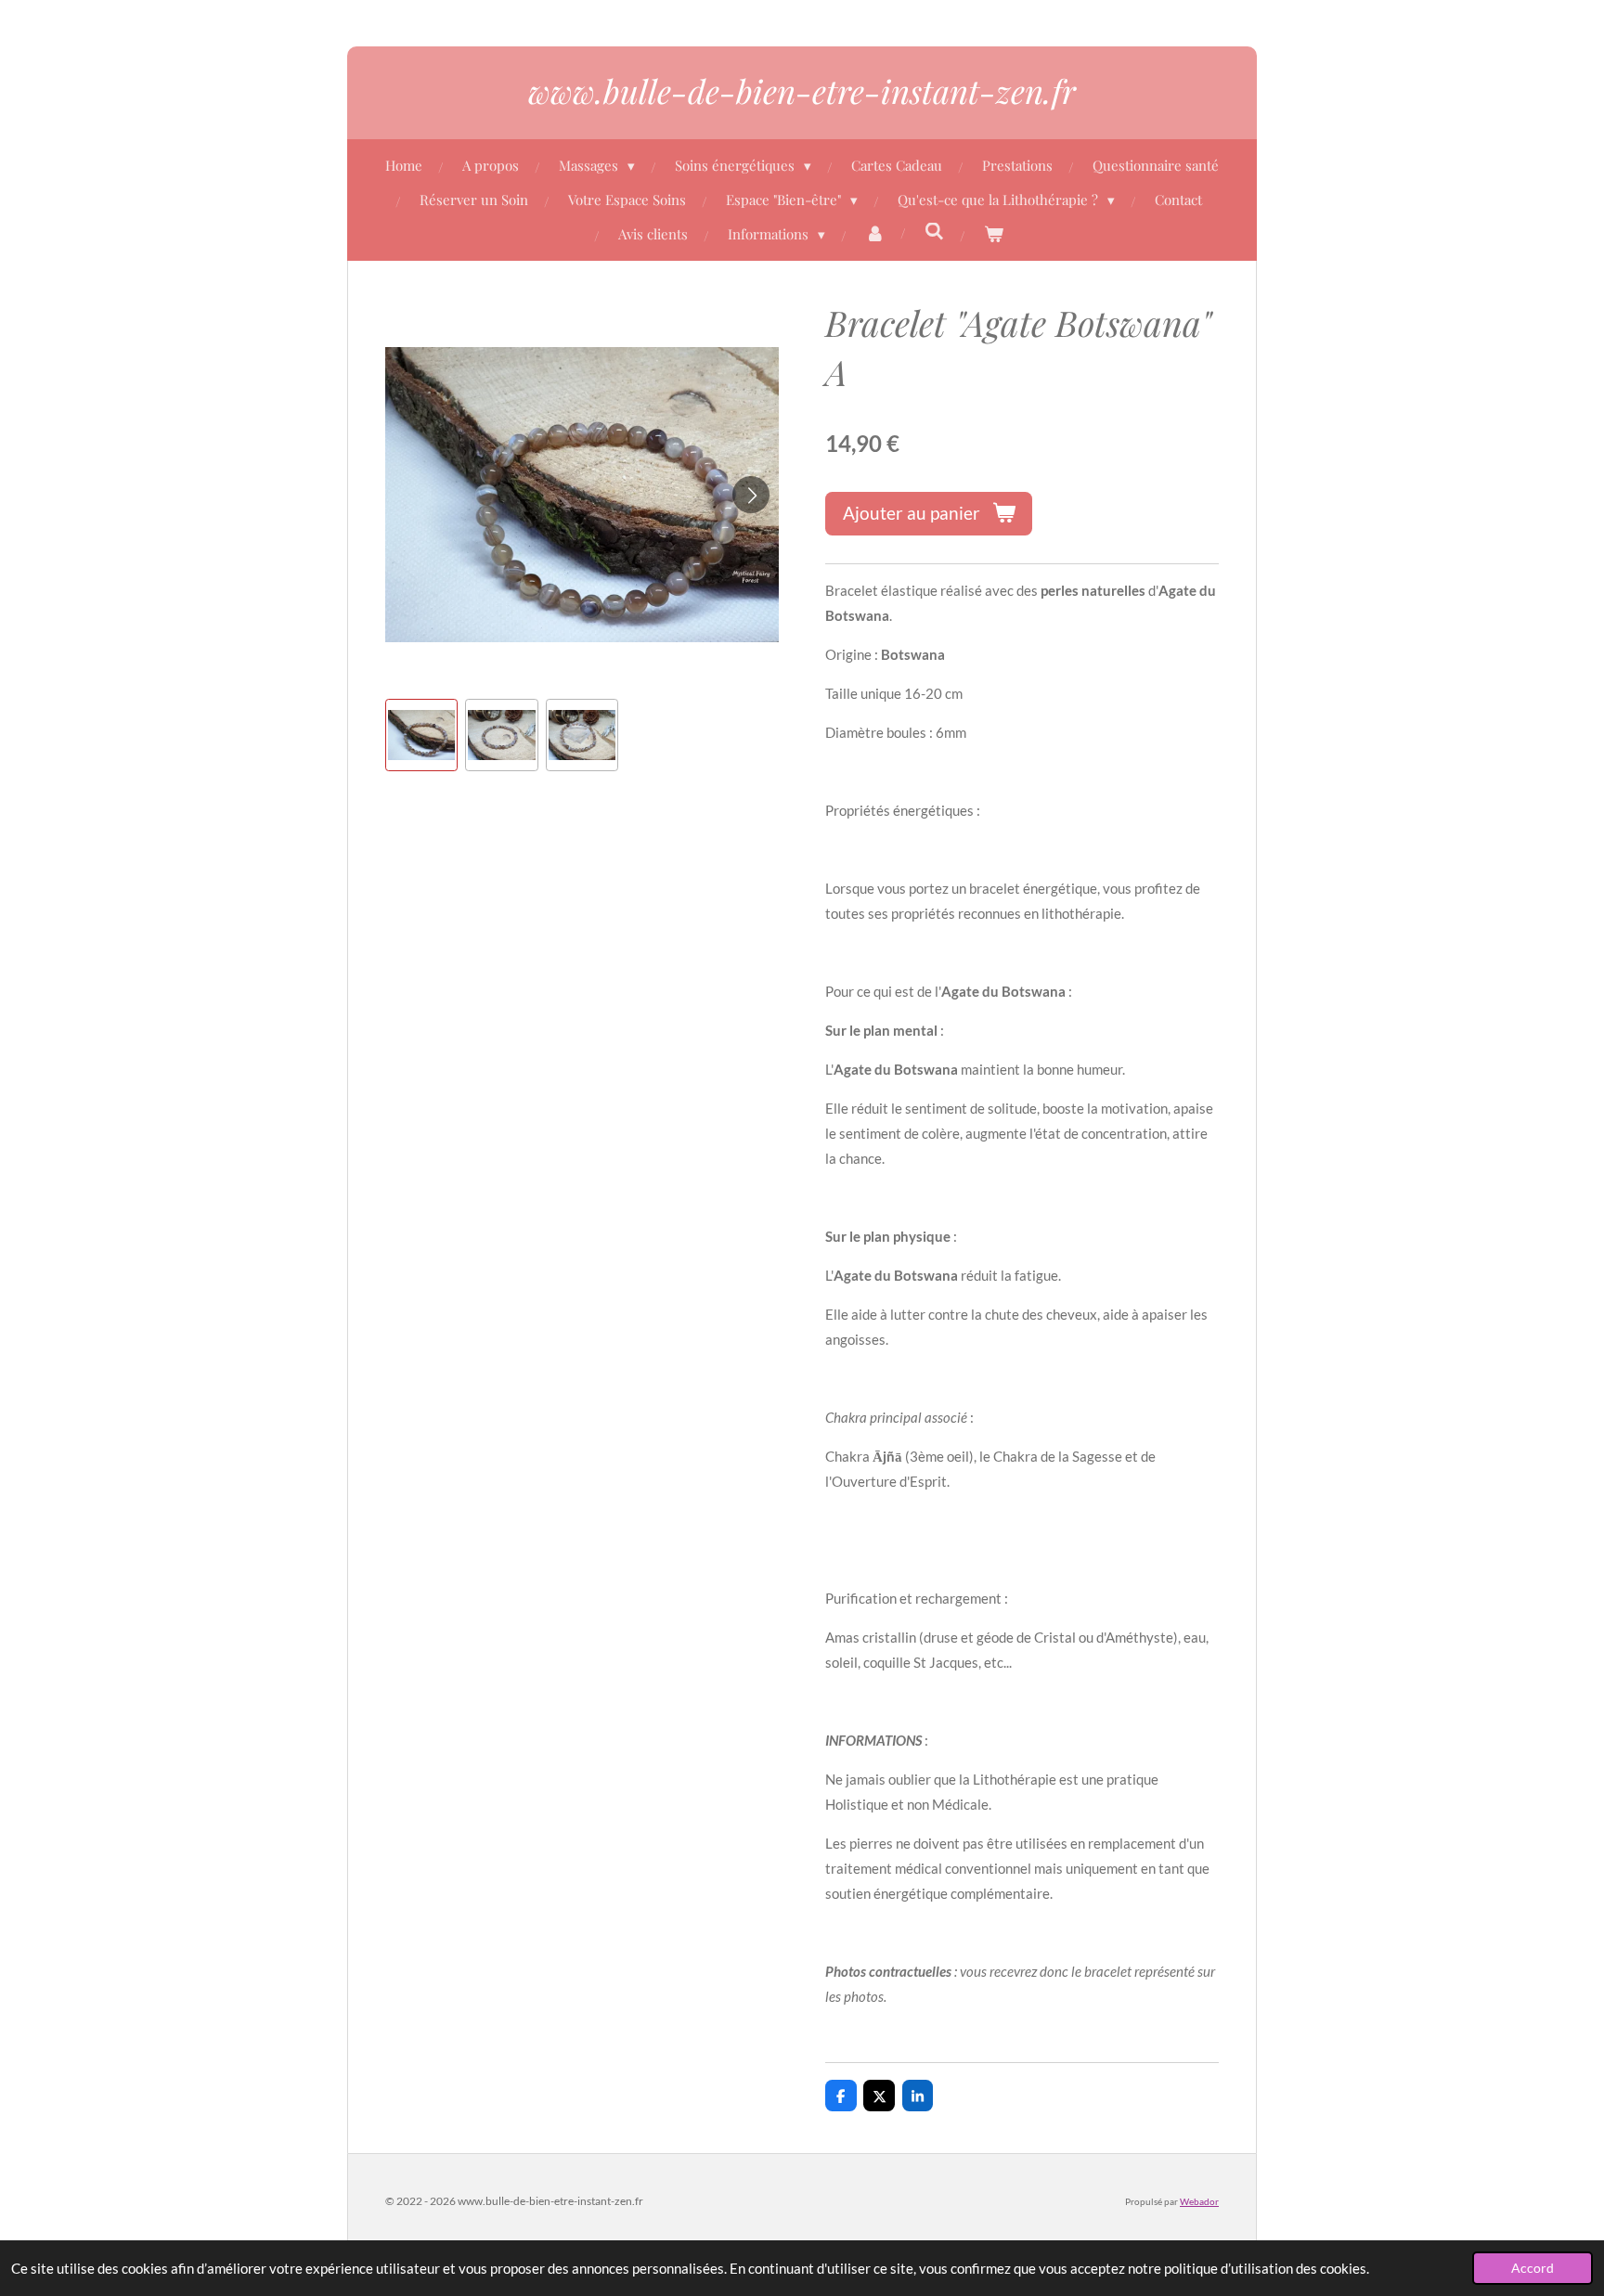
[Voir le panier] (994, 234)
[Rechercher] (934, 231)
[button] (421, 735)
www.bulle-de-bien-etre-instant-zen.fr (802, 90)
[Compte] (875, 234)
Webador (1199, 2201)
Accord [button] (1533, 2268)
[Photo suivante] (751, 495)
